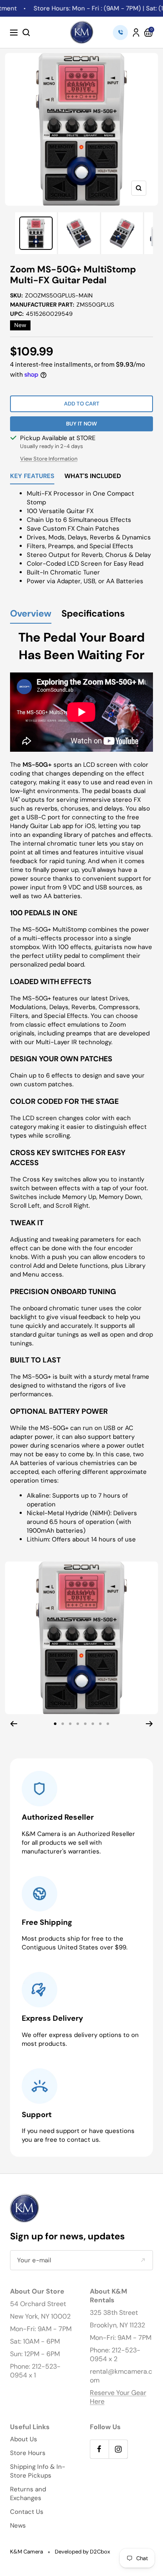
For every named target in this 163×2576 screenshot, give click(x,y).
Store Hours (28, 2453)
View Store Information (49, 459)
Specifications (93, 614)
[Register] (143, 2260)
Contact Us (27, 2512)
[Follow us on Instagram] (118, 2449)
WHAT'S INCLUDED (93, 477)
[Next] (149, 1724)
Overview (31, 614)
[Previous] (14, 1724)
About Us (24, 2439)
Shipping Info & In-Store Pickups (38, 2471)
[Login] (136, 33)
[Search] (26, 33)
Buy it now (81, 424)
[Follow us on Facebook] (99, 2449)
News (18, 2526)
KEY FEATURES (32, 477)
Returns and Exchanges (28, 2494)
